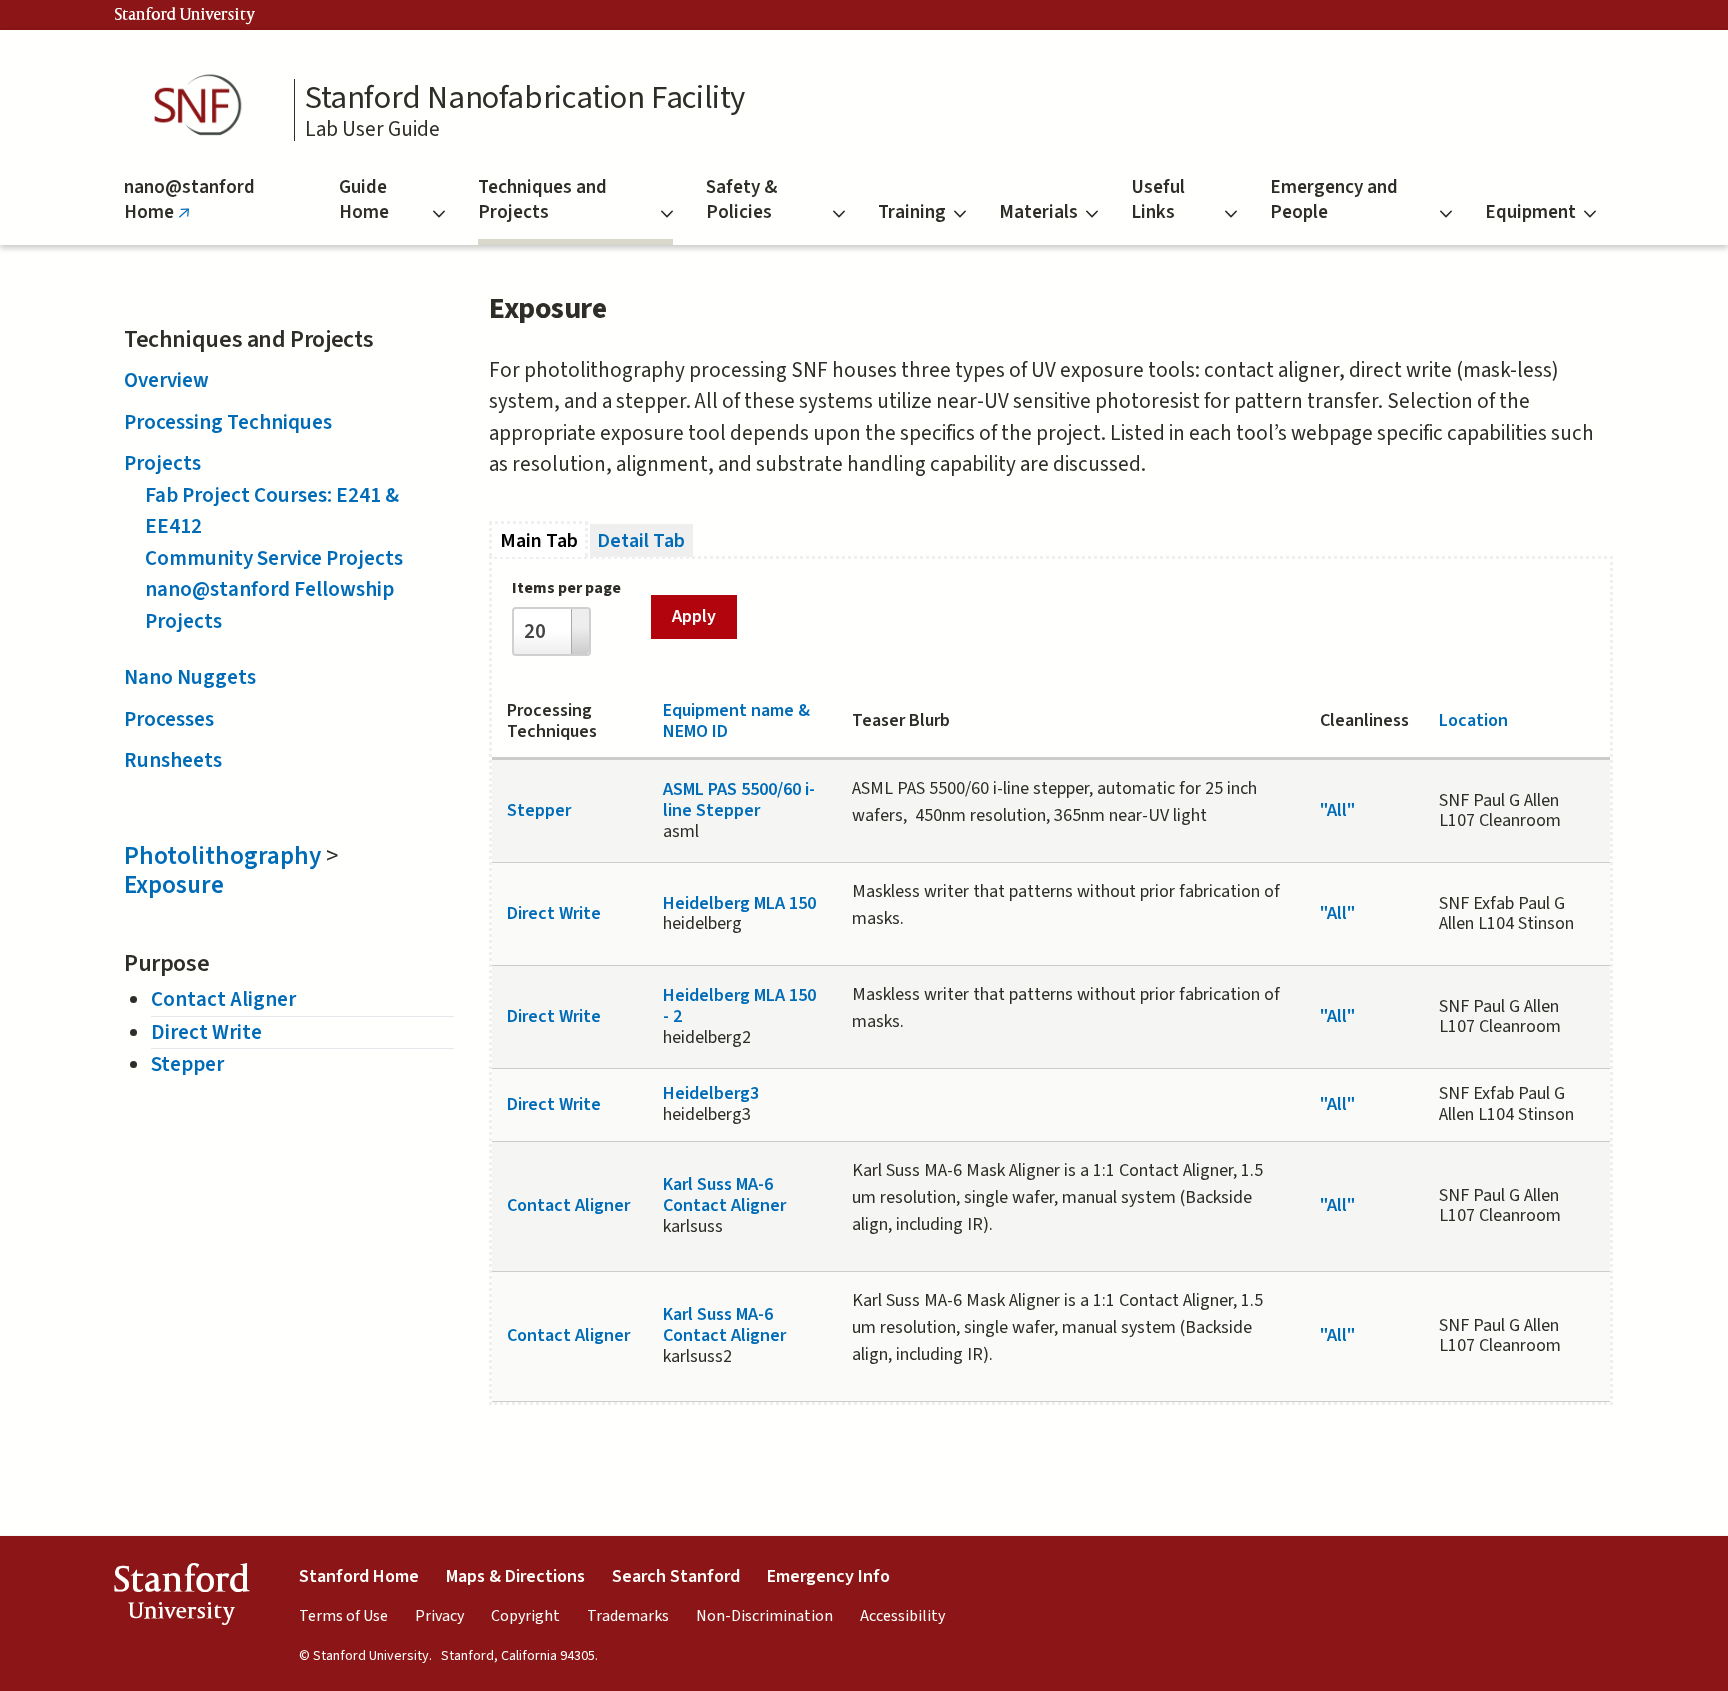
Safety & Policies (741, 200)
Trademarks (628, 1616)
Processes (169, 719)
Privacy (439, 1616)
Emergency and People (1334, 200)
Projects (162, 463)
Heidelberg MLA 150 (739, 903)
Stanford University (185, 15)
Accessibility (902, 1616)
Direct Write (206, 1032)
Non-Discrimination (764, 1616)
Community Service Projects (274, 558)
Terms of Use (343, 1616)
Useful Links (1158, 200)
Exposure (174, 885)
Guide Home (364, 200)
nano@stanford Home (189, 209)
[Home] (204, 105)
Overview (166, 380)
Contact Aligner (223, 999)
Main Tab (544, 541)
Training (912, 212)
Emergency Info (828, 1576)
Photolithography (222, 856)
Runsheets (173, 760)
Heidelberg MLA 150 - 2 (739, 1006)
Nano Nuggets (190, 677)
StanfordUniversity (181, 1598)
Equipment (1530, 212)
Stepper (187, 1064)
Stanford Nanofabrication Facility (525, 98)
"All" (1337, 810)
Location (1473, 720)
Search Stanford (676, 1576)
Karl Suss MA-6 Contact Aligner (724, 1195)
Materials (1038, 212)
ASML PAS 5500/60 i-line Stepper (739, 800)
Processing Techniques (228, 422)
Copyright (525, 1616)
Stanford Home (359, 1576)
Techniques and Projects (542, 200)
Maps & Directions (515, 1576)
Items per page (566, 588)
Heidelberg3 (711, 1093)
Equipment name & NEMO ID (736, 721)
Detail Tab (641, 541)
